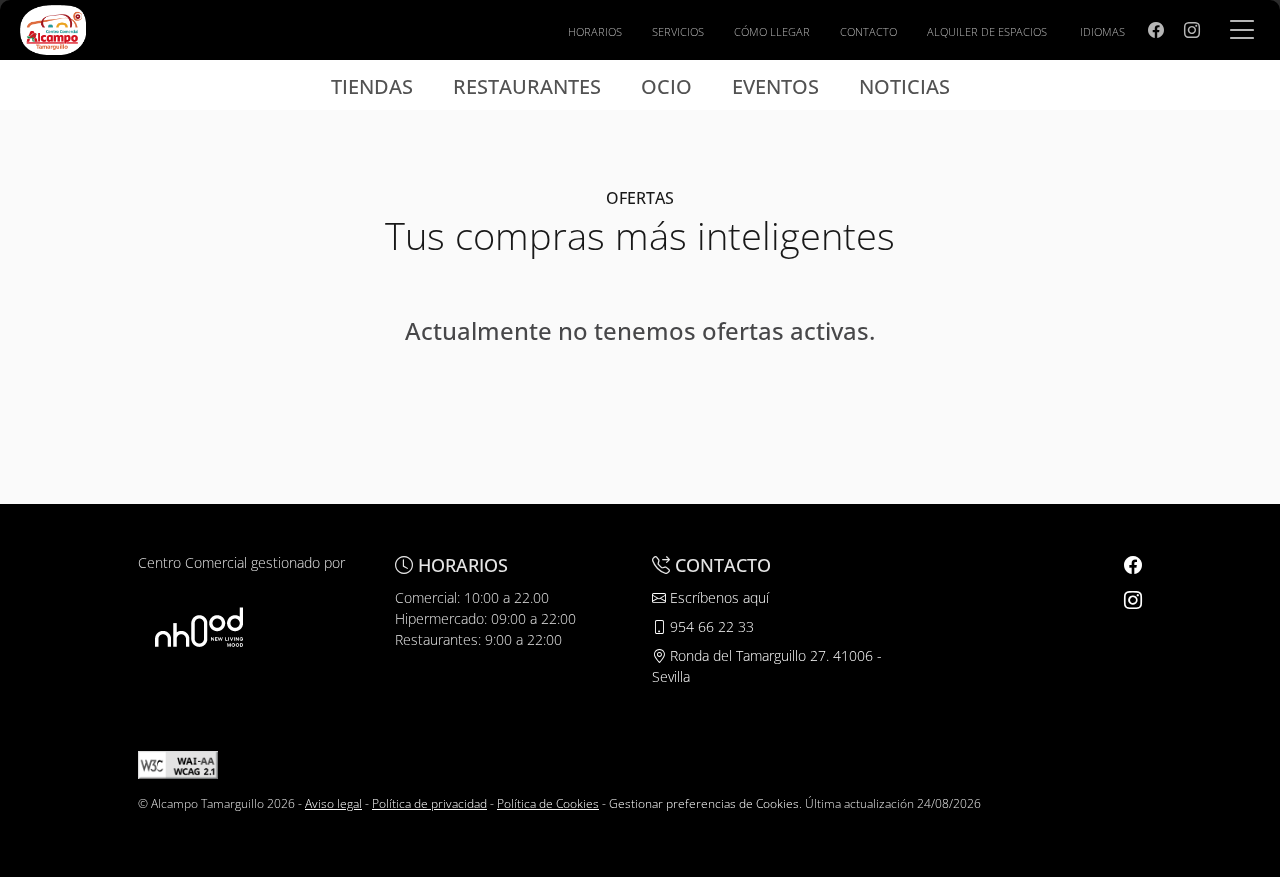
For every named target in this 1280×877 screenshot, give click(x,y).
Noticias (904, 86)
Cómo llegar (772, 31)
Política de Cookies (548, 803)
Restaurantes (527, 86)
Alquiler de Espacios (987, 31)
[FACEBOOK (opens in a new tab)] (1156, 30)
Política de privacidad (429, 803)
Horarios (595, 31)
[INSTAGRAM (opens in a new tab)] (1192, 30)
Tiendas (372, 86)
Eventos (775, 86)
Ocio (666, 86)
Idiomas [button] (1102, 31)
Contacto (868, 31)
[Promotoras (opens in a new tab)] (199, 626)
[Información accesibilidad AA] (178, 763)
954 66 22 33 (710, 626)
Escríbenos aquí (717, 597)
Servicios (678, 31)
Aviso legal (333, 803)
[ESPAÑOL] (53, 28)
